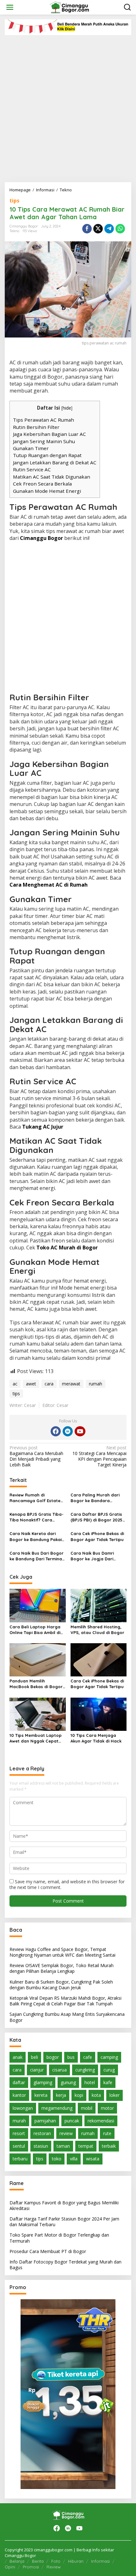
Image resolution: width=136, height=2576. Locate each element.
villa (74, 2159)
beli (34, 2057)
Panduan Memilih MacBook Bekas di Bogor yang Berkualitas (36, 1684)
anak (18, 2057)
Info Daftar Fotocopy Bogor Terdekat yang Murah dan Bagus (65, 2265)
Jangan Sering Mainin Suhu (44, 441)
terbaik (109, 2146)
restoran (42, 2133)
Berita (38, 2561)
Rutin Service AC (32, 469)
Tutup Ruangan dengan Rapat (47, 455)
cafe (88, 2057)
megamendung (57, 2108)
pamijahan (45, 2121)
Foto (56, 2561)
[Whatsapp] (120, 229)
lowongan (23, 2108)
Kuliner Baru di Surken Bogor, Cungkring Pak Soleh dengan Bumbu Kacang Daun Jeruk (61, 1985)
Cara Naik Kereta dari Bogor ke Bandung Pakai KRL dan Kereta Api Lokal (36, 1536)
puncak (72, 2121)
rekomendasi (101, 2121)
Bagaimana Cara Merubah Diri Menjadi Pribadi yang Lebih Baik (36, 1456)
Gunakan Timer (31, 448)
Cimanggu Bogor (41, 538)
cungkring (85, 2070)
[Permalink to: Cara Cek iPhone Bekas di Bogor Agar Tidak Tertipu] (99, 1659)
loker (114, 2095)
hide (67, 408)
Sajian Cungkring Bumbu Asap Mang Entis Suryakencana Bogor (67, 2017)
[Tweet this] (98, 229)
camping (109, 2057)
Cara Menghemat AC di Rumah (49, 885)
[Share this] (87, 229)
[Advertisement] (68, 106)
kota (96, 2095)
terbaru (20, 2159)
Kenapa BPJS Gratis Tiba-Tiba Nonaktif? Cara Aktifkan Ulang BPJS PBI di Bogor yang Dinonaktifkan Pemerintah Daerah (37, 1517)
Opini (10, 2567)
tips (14, 201)
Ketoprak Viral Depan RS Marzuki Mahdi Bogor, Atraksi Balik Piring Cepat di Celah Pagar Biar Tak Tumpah (65, 2001)
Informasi (100, 2561)
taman (63, 2146)
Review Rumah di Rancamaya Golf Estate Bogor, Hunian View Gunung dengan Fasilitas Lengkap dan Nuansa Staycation (36, 1498)
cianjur (37, 2070)
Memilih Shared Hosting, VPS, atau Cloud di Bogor (97, 1630)
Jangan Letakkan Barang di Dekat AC (55, 462)
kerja (61, 2095)
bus (71, 2057)
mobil (87, 2108)
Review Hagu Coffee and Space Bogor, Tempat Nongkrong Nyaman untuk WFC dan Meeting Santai (62, 1952)
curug (109, 2070)
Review (54, 2567)
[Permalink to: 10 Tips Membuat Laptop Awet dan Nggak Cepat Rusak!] (38, 1714)
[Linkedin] (68, 1431)
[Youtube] (80, 1431)
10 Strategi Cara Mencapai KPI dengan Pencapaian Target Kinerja (99, 1456)
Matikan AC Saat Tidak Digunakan (52, 477)
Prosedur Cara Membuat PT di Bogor (48, 2251)
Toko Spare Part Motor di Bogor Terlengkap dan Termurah (59, 2238)
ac (15, 1384)
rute (107, 2133)
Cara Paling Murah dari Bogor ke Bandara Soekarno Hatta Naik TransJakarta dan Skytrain (95, 1498)
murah (19, 2121)
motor (107, 2108)
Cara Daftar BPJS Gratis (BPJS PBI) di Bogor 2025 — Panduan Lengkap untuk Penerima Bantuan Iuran (99, 1517)
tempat (86, 2146)
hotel (90, 2082)
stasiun (41, 2146)
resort (19, 2133)
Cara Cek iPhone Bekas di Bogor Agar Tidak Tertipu (97, 1536)
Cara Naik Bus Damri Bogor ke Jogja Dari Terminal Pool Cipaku (93, 1556)
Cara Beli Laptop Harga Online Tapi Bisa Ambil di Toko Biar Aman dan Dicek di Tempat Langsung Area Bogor (37, 1630)
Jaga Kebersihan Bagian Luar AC (49, 434)
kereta (41, 2095)
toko (57, 2159)
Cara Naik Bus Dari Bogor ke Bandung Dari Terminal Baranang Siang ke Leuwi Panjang (37, 1556)
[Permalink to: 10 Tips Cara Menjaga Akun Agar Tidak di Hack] (99, 1714)
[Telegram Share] (109, 229)
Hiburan (76, 2561)
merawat (71, 1384)
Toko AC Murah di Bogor (67, 1248)
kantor (19, 2095)
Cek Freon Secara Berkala (42, 484)
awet (31, 1384)
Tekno (14, 231)
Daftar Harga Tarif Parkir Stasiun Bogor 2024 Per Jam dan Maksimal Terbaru (64, 2222)
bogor (53, 2057)
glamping (43, 2082)
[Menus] (10, 7)
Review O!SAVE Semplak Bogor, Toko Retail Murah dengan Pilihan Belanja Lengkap (62, 1968)
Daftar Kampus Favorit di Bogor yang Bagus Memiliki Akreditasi (64, 2205)
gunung (68, 2082)
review (66, 2133)
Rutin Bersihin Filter (36, 427)
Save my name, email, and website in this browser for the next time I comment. (67, 1884)
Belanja (17, 2561)
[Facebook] (56, 1431)
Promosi (31, 2567)
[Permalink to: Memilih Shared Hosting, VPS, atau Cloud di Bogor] (99, 1605)
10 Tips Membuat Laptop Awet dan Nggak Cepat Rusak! (36, 1738)
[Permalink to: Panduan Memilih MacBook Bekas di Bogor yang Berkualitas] (38, 1659)
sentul (19, 2146)
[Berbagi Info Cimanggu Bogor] (69, 7)
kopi (79, 2095)
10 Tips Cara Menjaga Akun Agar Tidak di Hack (96, 1738)
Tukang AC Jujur (43, 1127)
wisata (93, 2159)
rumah (96, 1384)
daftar (19, 2082)
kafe (108, 2082)
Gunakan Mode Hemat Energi (47, 491)
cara (49, 1384)
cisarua (59, 2070)
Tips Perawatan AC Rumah (43, 420)
